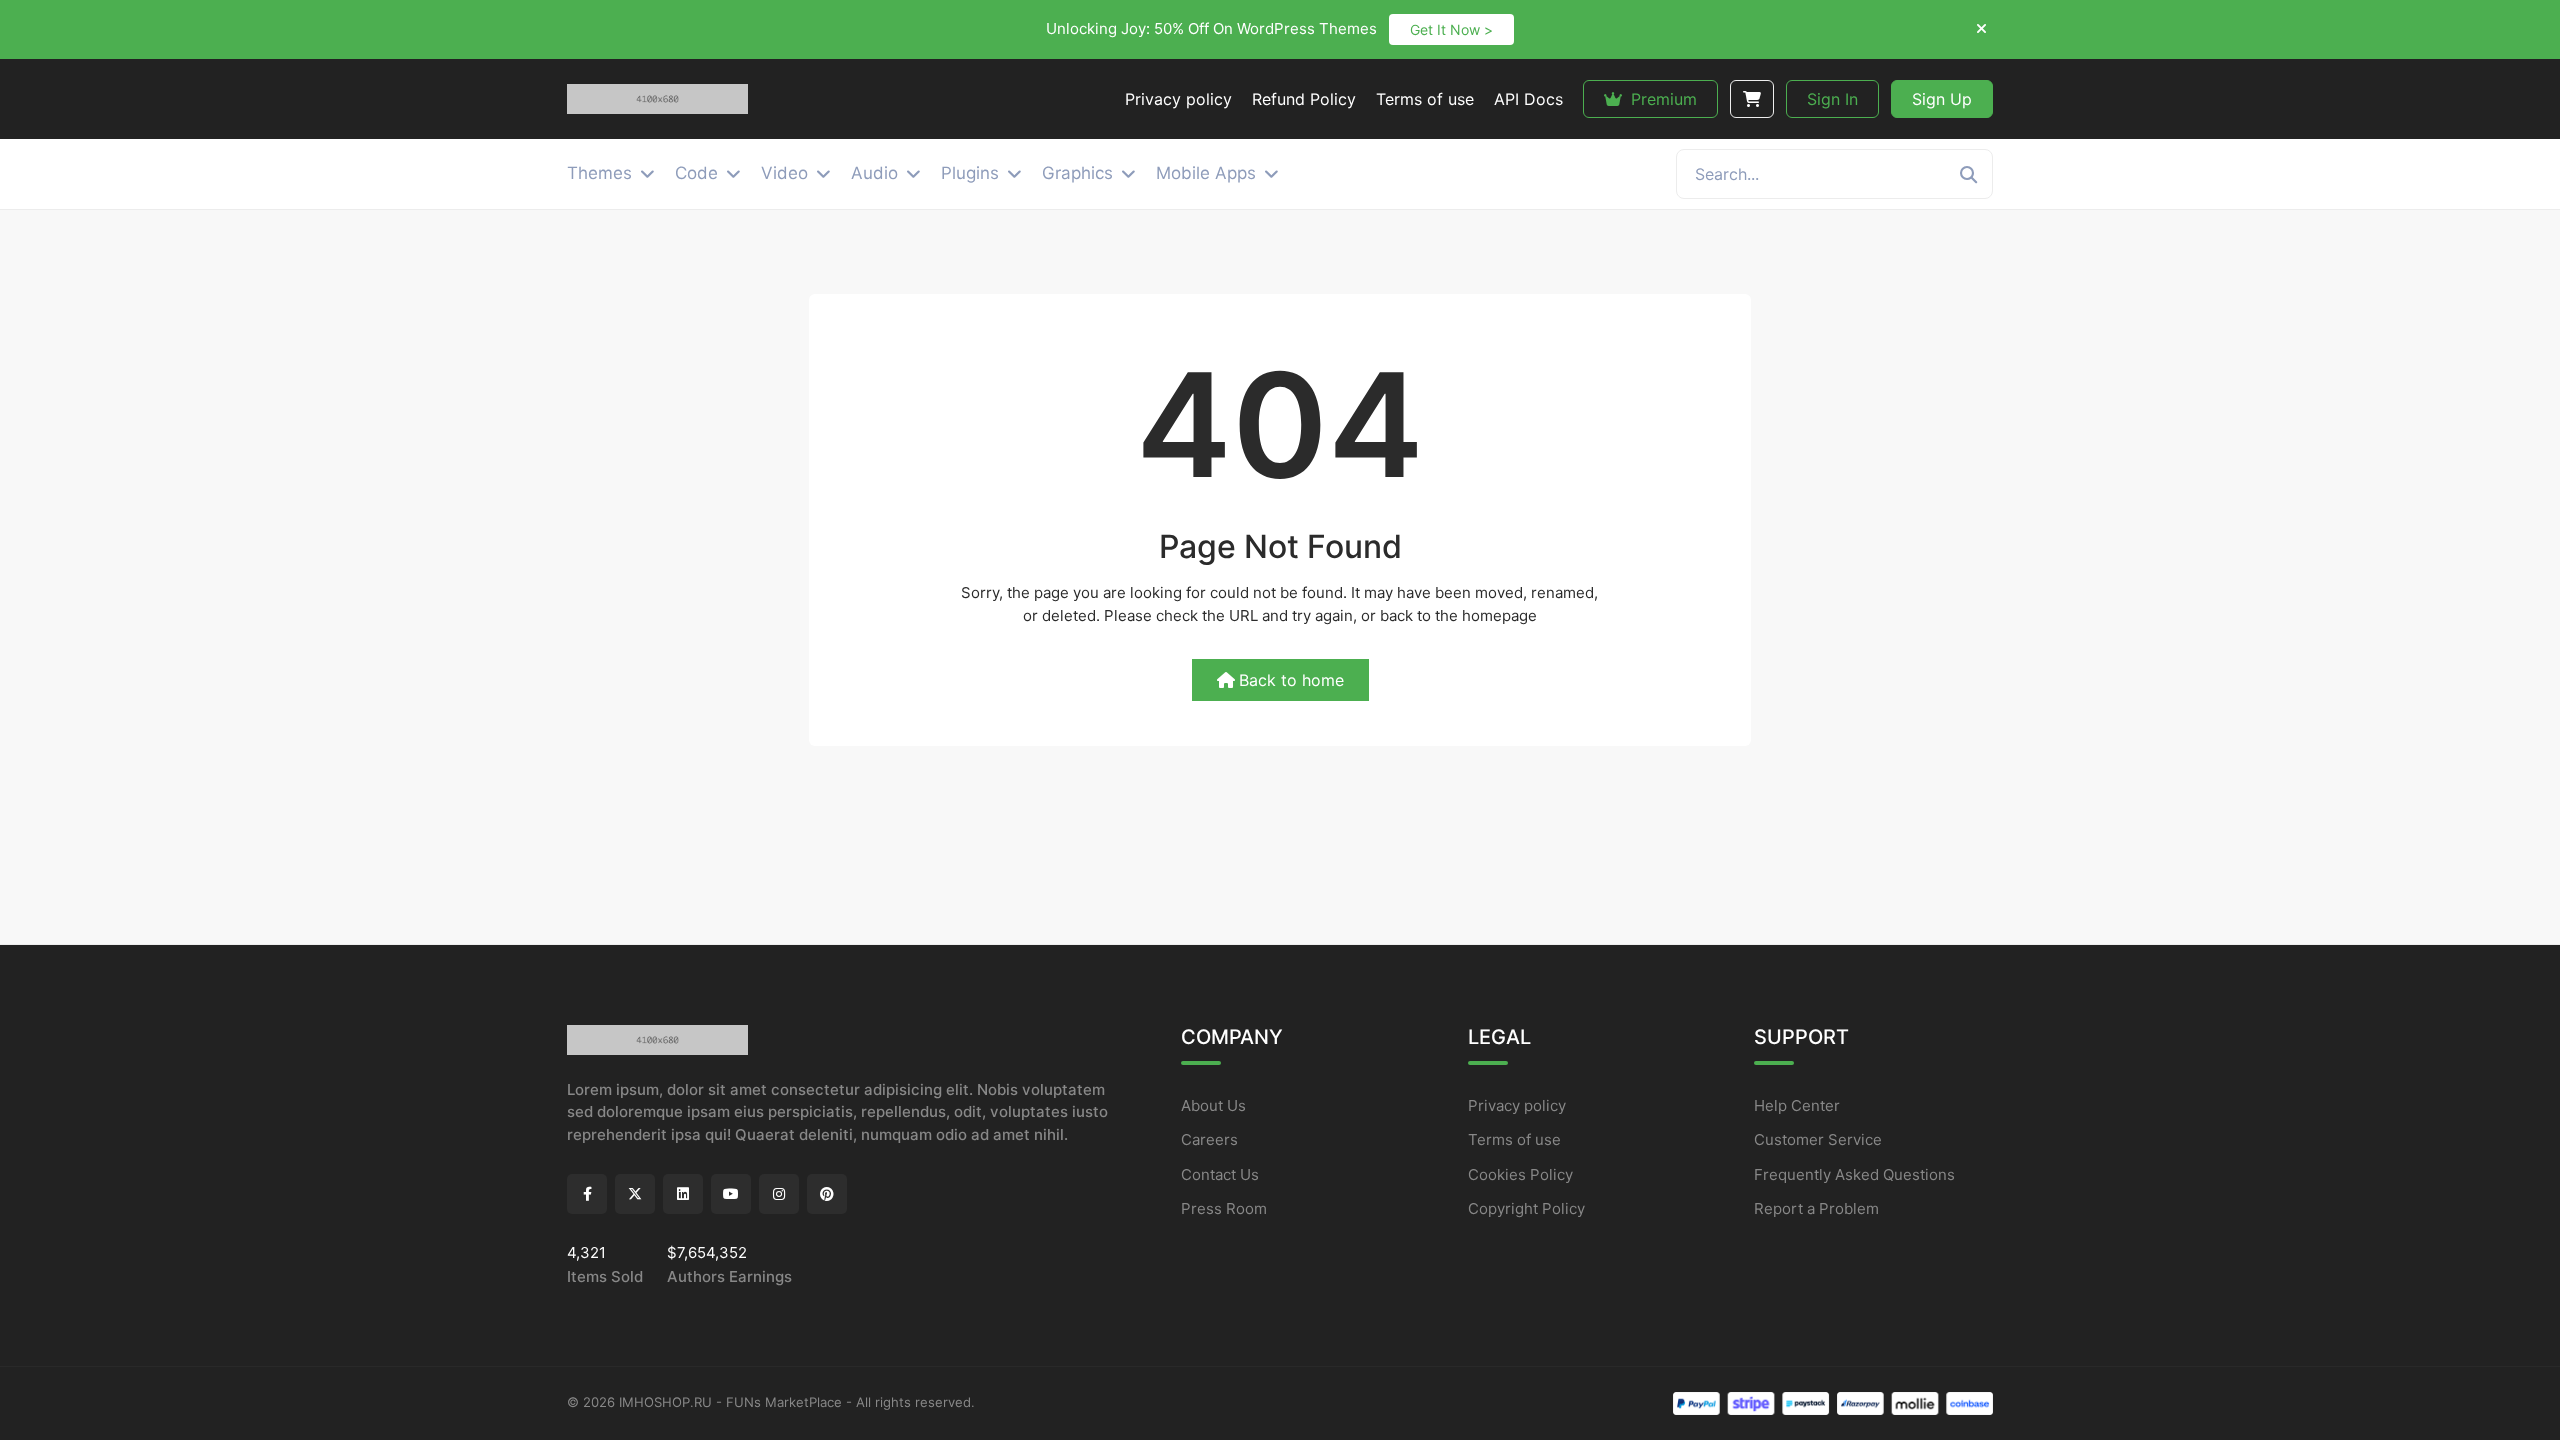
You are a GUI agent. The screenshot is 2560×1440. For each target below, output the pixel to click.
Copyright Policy (1526, 1208)
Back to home (1291, 680)
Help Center (1797, 1105)
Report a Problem (1816, 1208)
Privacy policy (1517, 1105)
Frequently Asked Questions (1854, 1174)
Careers (1209, 1139)
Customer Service (1818, 1139)
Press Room (1224, 1208)
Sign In (1832, 99)
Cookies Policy (1520, 1174)
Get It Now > (1451, 29)
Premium (1661, 99)
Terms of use (1514, 1139)
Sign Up (1942, 99)
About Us (1213, 1105)
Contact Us (1220, 1174)
